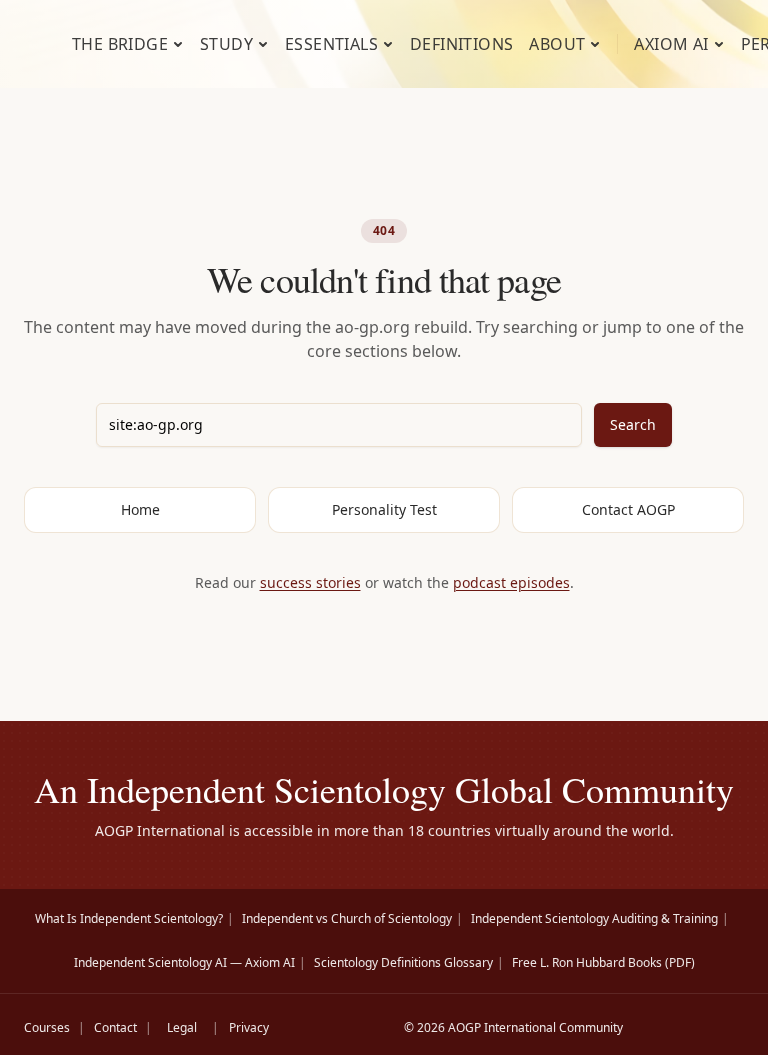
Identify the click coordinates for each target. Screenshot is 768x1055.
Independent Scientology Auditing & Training (594, 918)
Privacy (249, 1027)
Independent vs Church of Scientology (347, 918)
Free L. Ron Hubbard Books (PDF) (603, 962)
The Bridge (120, 44)
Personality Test (384, 509)
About (557, 44)
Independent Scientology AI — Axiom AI (184, 962)
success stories (310, 582)
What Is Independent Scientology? (129, 918)
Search (633, 424)
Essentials (331, 44)
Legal (182, 1027)
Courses (47, 1027)
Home (140, 509)
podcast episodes (511, 582)
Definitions (461, 44)
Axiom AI (671, 44)
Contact (115, 1027)
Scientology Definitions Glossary (403, 962)
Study (226, 44)
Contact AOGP (628, 509)
